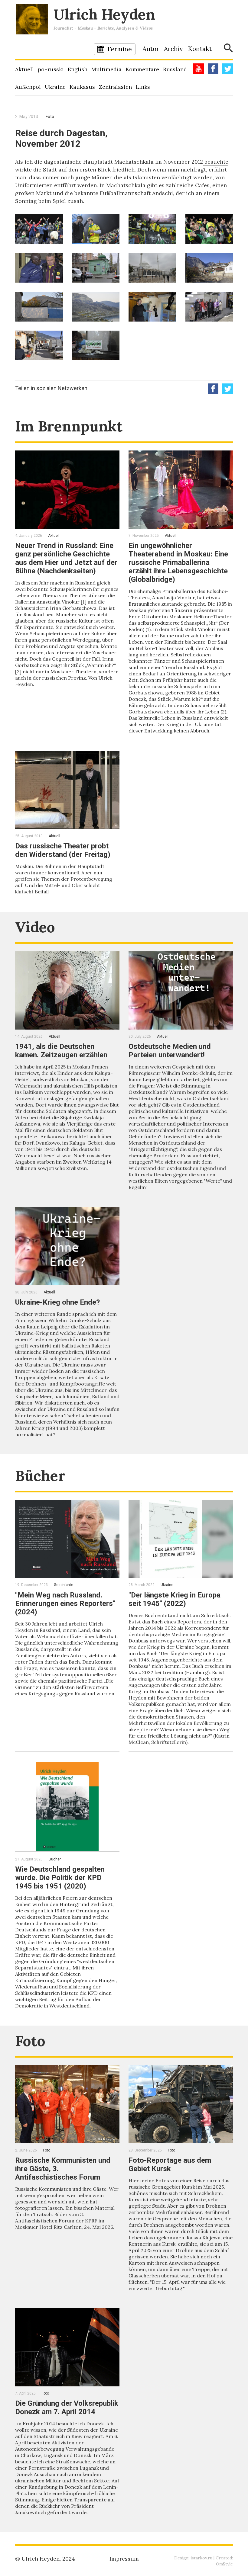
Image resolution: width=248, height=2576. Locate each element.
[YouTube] (199, 69)
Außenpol (28, 87)
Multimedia (106, 69)
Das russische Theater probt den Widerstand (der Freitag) (63, 850)
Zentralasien (115, 87)
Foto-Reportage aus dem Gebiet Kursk (170, 2164)
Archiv (173, 49)
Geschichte (64, 1585)
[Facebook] (213, 69)
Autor (151, 49)
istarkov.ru (201, 2558)
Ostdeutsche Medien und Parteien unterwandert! (170, 1051)
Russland (175, 69)
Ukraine (55, 87)
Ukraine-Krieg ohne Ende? (57, 1302)
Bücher (40, 1476)
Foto (50, 117)
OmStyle (224, 2564)
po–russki (51, 69)
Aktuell (24, 69)
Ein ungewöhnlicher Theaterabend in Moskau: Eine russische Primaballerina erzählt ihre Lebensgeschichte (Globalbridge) (178, 562)
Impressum (124, 2559)
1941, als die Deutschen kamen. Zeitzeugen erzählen (61, 1051)
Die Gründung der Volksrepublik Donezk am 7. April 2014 (67, 2408)
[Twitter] (228, 69)
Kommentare (142, 69)
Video (35, 927)
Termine (119, 49)
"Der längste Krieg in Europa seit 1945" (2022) (175, 1599)
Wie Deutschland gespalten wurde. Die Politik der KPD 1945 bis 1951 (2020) (60, 1878)
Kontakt (200, 49)
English (78, 69)
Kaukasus (82, 87)
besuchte (216, 162)
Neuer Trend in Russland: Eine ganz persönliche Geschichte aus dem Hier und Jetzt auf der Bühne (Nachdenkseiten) (66, 558)
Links (143, 87)
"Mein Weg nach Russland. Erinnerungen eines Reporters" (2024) (65, 1604)
